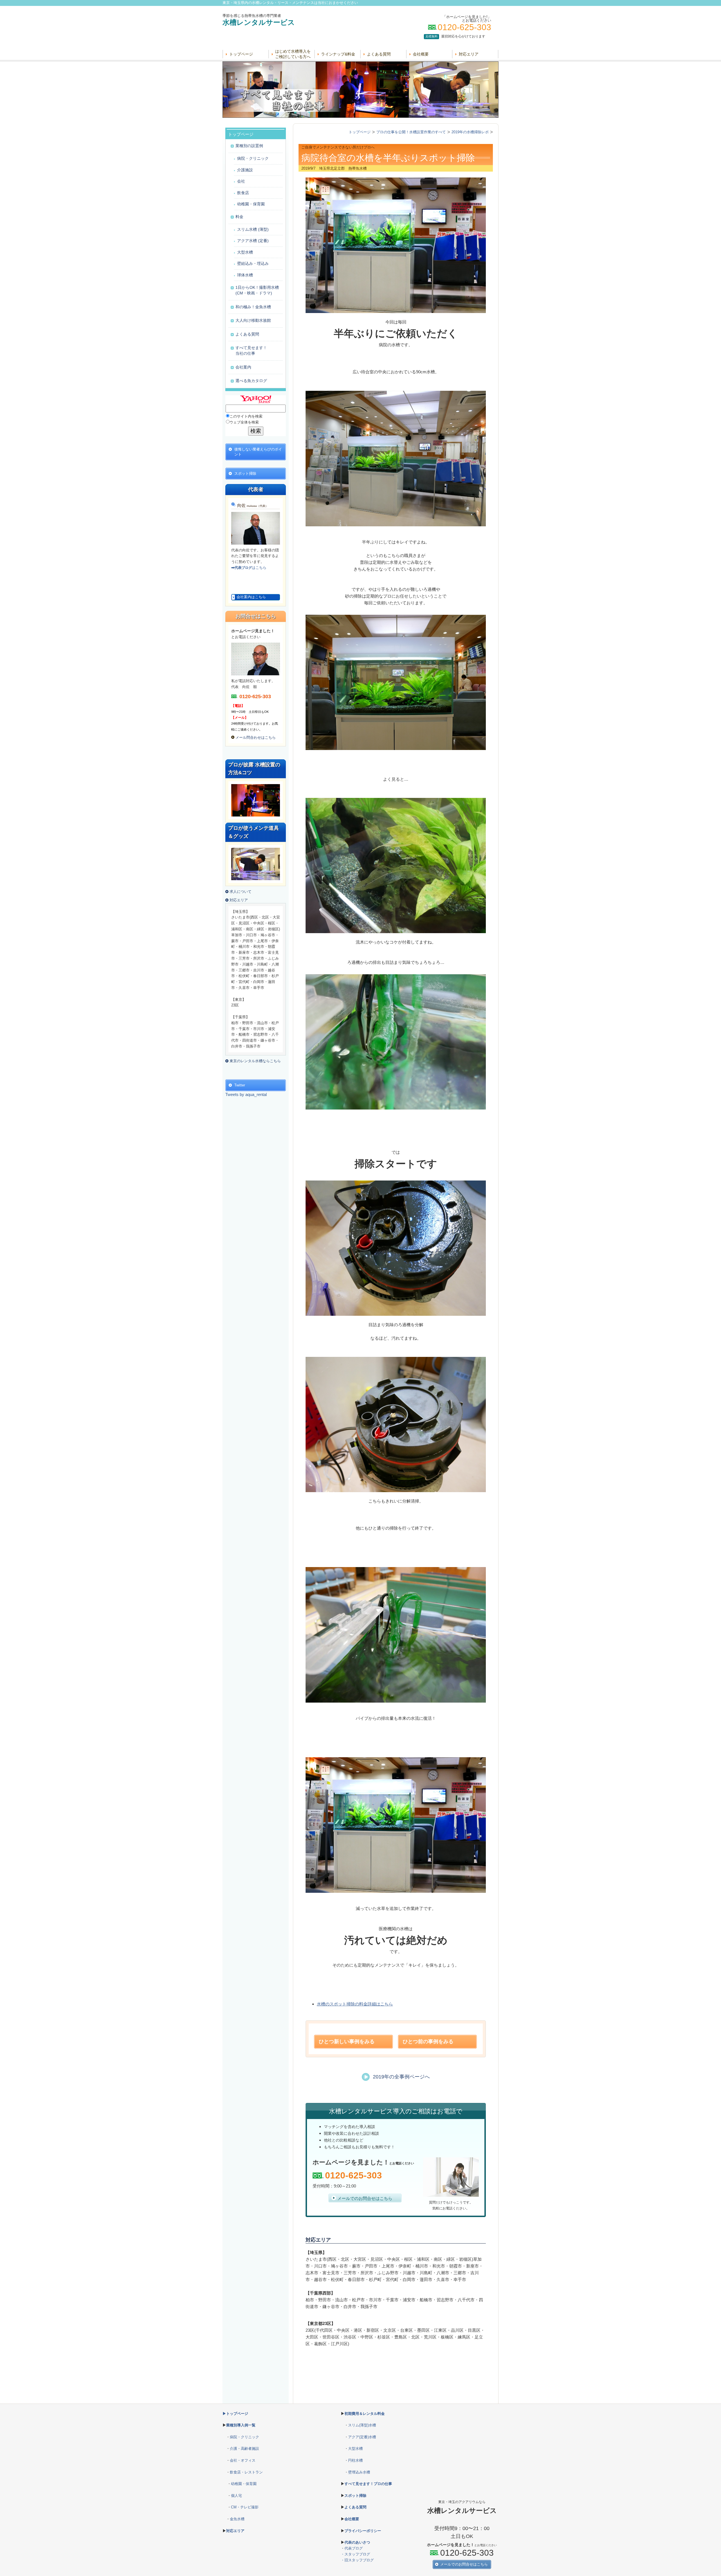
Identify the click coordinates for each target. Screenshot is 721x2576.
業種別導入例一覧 (241, 2425)
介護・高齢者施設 (244, 2449)
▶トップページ (235, 2414)
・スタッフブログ (355, 2554)
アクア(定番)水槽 (362, 2437)
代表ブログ (354, 2548)
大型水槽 (355, 2449)
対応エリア (469, 54)
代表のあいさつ (357, 2542)
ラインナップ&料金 (338, 54)
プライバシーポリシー (363, 2531)
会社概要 (421, 54)
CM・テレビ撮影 (245, 2507)
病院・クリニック (244, 2437)
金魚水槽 (237, 2519)
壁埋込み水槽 (359, 2472)
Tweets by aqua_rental (246, 1094)
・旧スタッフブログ (357, 2560)
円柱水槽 (355, 2460)
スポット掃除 (355, 2496)
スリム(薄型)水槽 (362, 2425)
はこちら (249, 568)
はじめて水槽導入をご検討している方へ (293, 54)
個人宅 (236, 2496)
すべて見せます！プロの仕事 (368, 2484)
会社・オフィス (243, 2460)
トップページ (241, 54)
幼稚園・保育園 (244, 2484)
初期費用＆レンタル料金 (365, 2414)
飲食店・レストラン (246, 2472)
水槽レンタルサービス (259, 22)
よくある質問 (379, 54)
